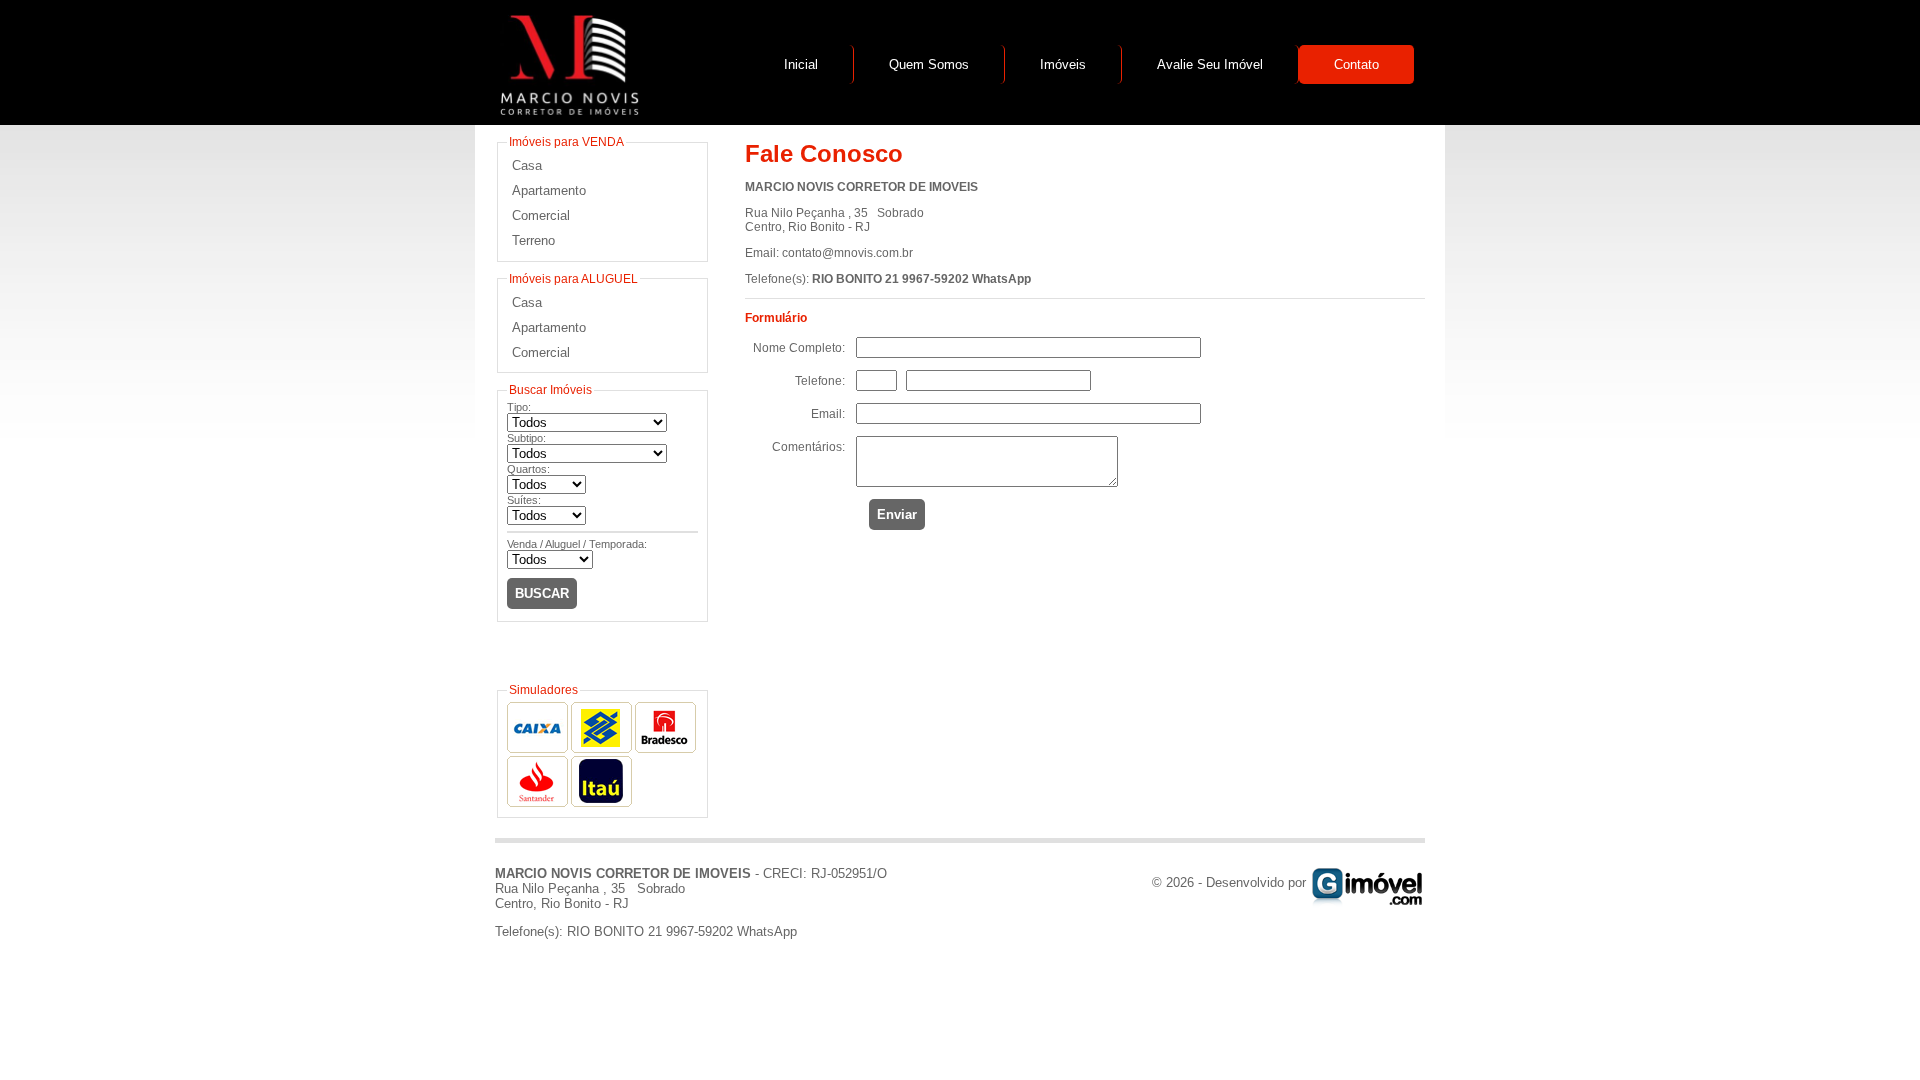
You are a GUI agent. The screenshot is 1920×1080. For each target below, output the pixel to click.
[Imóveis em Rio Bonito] (1367, 882)
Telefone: (820, 381)
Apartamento (549, 190)
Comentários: (808, 447)
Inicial (801, 64)
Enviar (897, 514)
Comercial (541, 215)
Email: (828, 414)
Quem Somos (929, 64)
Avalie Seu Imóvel (1210, 64)
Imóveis (1063, 64)
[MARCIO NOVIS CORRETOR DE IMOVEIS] (567, 110)
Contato (1356, 64)
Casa (527, 165)
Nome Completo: (799, 348)
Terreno (533, 240)
